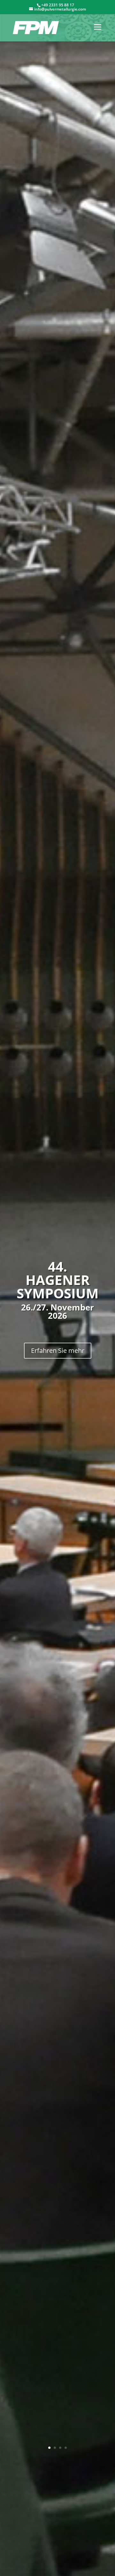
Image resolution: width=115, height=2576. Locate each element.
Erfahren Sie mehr (58, 1350)
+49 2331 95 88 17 (58, 5)
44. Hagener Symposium (58, 1280)
